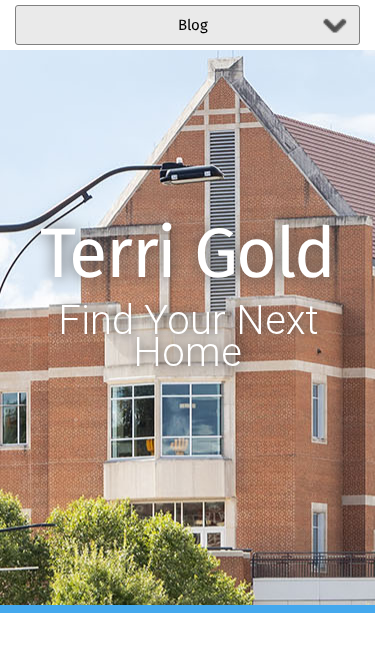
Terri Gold (187, 257)
